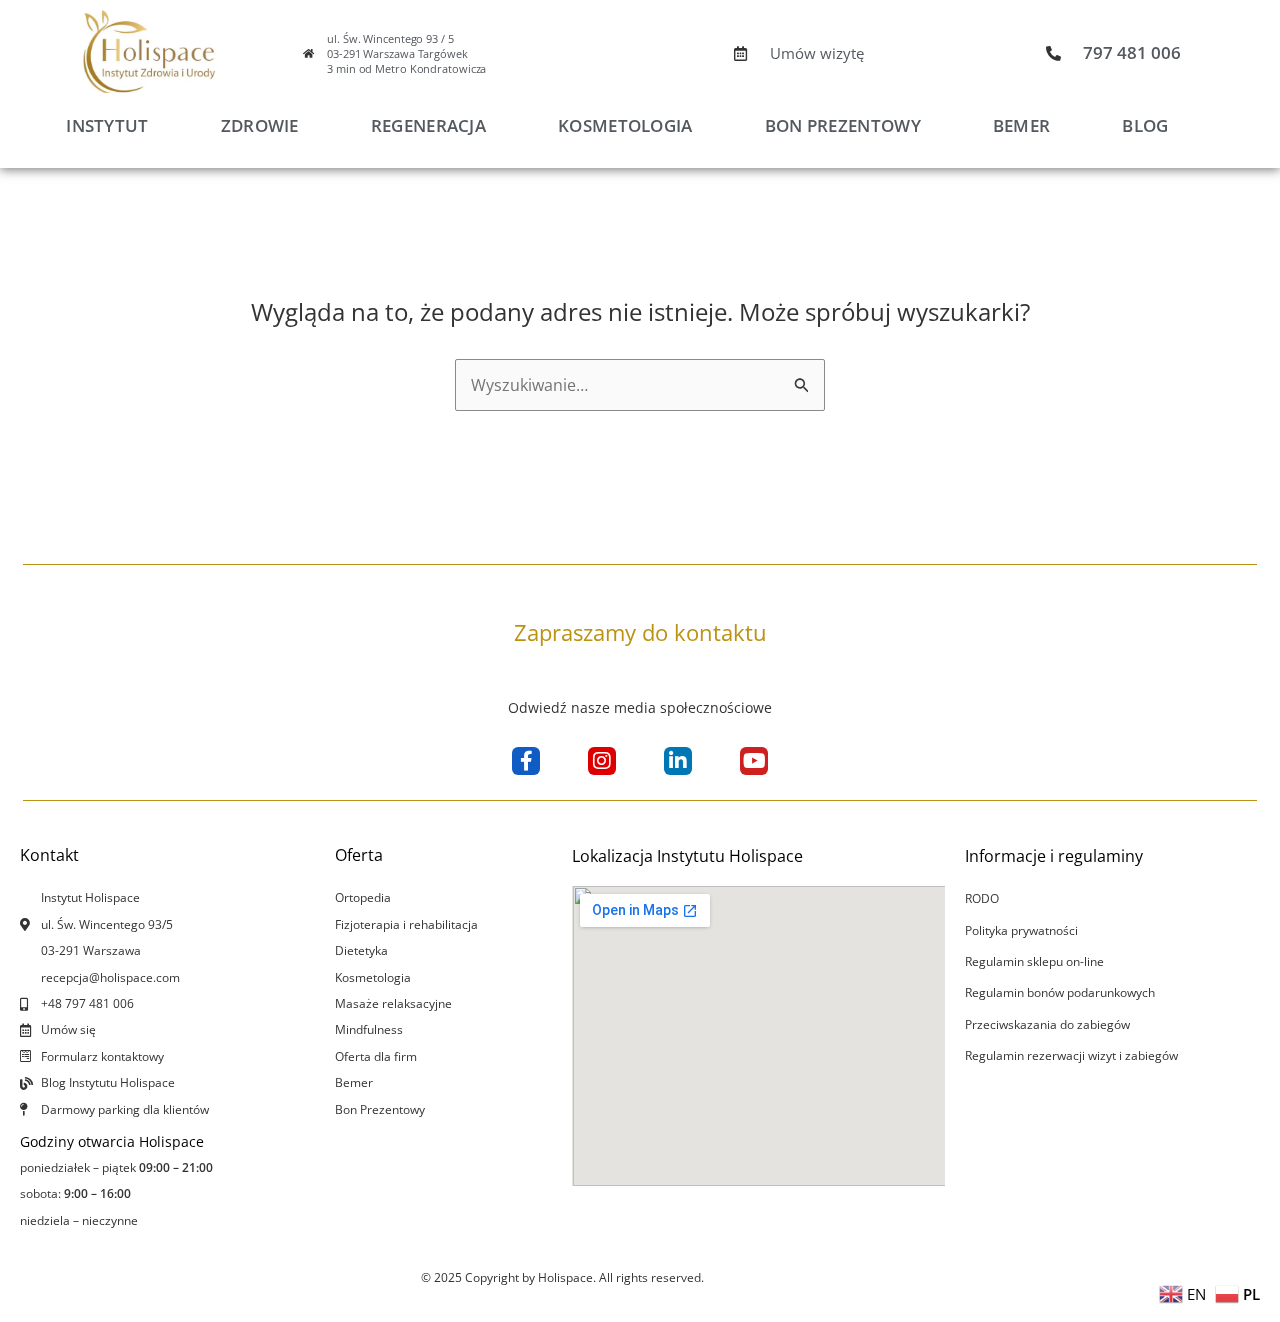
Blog (1145, 125)
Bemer (1022, 125)
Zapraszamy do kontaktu (640, 632)
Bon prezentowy (843, 125)
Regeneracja (428, 125)
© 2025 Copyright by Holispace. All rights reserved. (562, 1277)
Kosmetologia (625, 125)
